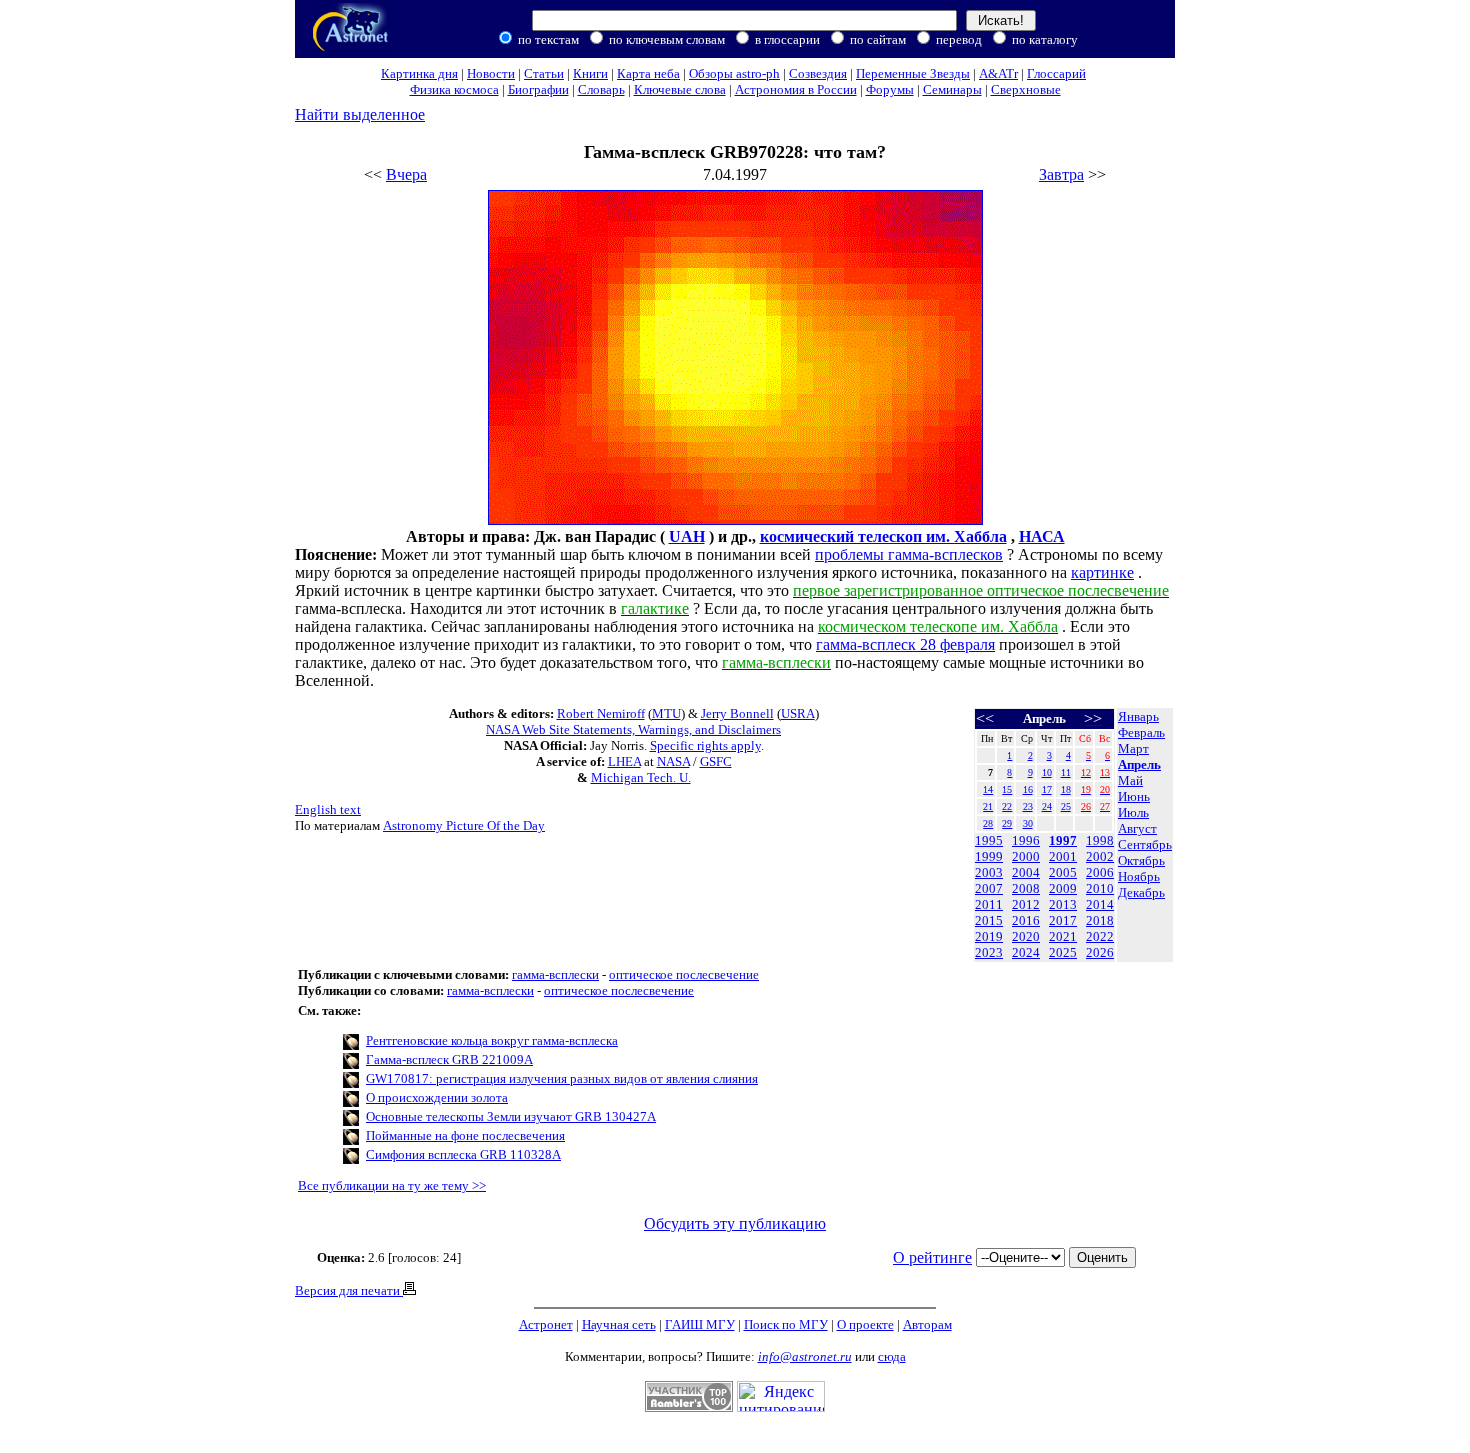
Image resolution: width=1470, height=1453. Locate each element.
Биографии (538, 89)
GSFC (716, 761)
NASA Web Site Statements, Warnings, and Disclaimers (633, 729)
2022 (1100, 936)
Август (1137, 828)
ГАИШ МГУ (700, 1324)
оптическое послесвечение (684, 974)
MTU (666, 713)
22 (1007, 806)
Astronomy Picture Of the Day (464, 825)
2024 (1026, 952)
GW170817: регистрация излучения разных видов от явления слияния (562, 1078)
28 (988, 823)
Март (1133, 748)
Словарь (601, 89)
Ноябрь (1139, 876)
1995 (989, 840)
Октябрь (1141, 860)
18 (1066, 789)
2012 (1026, 904)
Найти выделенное (360, 114)
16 (1028, 789)
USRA (798, 713)
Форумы (890, 89)
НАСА (1042, 536)
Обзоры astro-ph (734, 73)
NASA (673, 761)
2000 (1026, 856)
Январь (1138, 716)
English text (328, 809)
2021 (1063, 936)
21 (988, 806)
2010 (1100, 888)
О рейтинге (932, 1257)
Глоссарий (1056, 73)
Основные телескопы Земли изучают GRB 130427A (511, 1116)
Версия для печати (349, 1290)
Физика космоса (454, 89)
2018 (1100, 920)
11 (1066, 772)
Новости (491, 73)
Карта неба (648, 73)
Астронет (546, 1324)
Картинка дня (419, 73)
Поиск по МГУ (786, 1324)
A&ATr (998, 73)
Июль (1133, 812)
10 (1047, 772)
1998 (1100, 840)
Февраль (1141, 732)
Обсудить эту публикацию (735, 1223)
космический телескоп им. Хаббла (883, 536)
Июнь (1134, 796)
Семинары (952, 89)
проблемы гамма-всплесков (909, 554)
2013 (1063, 904)
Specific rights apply (705, 745)
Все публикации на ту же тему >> (392, 1185)
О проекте (865, 1324)
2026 (1100, 952)
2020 (1026, 936)
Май (1130, 780)
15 (1007, 789)
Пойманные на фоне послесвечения (465, 1135)
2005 (1063, 872)
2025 (1063, 952)
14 (988, 789)
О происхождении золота (437, 1097)
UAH (687, 536)
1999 (989, 856)
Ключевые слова (680, 89)
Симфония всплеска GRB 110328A (463, 1154)
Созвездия (818, 73)
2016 (1026, 920)
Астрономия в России (796, 89)
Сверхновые (1026, 89)
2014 (1100, 904)
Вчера (406, 174)
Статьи (544, 73)
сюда (892, 1356)
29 (1007, 823)
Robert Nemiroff (601, 713)
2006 (1100, 872)
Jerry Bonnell (737, 713)
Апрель (1139, 764)
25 (1066, 806)
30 (1028, 823)
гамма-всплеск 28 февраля (905, 644)
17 (1047, 789)
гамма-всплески (555, 974)
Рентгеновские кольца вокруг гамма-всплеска (492, 1040)
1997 (1063, 840)
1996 (1026, 840)
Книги (590, 73)
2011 (989, 904)
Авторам (927, 1324)
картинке (1102, 572)
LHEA (624, 761)
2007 (989, 888)
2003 (989, 872)
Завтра (1061, 174)
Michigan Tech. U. (641, 777)
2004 (1026, 872)
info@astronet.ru (805, 1356)
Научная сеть (619, 1324)
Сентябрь (1145, 844)
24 (1047, 806)
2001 (1063, 856)
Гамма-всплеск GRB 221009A (449, 1059)
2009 (1063, 888)
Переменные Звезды (913, 73)
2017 (1063, 920)
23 (1028, 806)
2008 (1026, 888)
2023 (989, 952)
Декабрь (1141, 892)
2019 (989, 936)
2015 (989, 920)
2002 (1100, 856)
